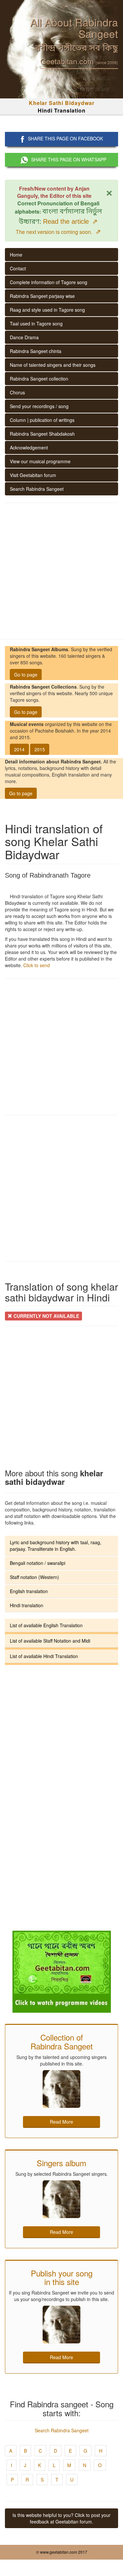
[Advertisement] (61, 571)
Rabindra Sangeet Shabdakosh (42, 434)
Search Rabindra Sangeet (37, 489)
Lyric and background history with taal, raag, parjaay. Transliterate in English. (56, 1546)
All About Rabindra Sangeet (74, 28)
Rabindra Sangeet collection (39, 379)
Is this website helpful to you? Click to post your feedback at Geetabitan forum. (61, 2518)
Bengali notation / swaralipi (38, 1563)
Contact (18, 268)
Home (16, 255)
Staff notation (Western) (34, 1577)
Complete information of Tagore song (49, 282)
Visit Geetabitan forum (33, 475)
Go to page (26, 675)
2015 (40, 749)
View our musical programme (40, 461)
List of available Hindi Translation (44, 1656)
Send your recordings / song (39, 406)
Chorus (17, 392)
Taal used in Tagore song (36, 323)
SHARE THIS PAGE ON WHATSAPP (69, 159)
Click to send (37, 965)
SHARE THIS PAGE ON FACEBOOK (65, 138)
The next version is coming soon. (58, 232)
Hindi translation (27, 1605)
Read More (61, 2122)
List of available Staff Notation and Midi (50, 1641)
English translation (29, 1591)
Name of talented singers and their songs (53, 365)
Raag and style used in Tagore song (47, 310)
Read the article (70, 221)
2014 (19, 749)
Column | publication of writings (42, 420)
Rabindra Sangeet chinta (36, 351)
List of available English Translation (46, 1625)
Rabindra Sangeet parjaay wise (42, 296)
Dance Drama (24, 337)
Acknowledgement (29, 447)
